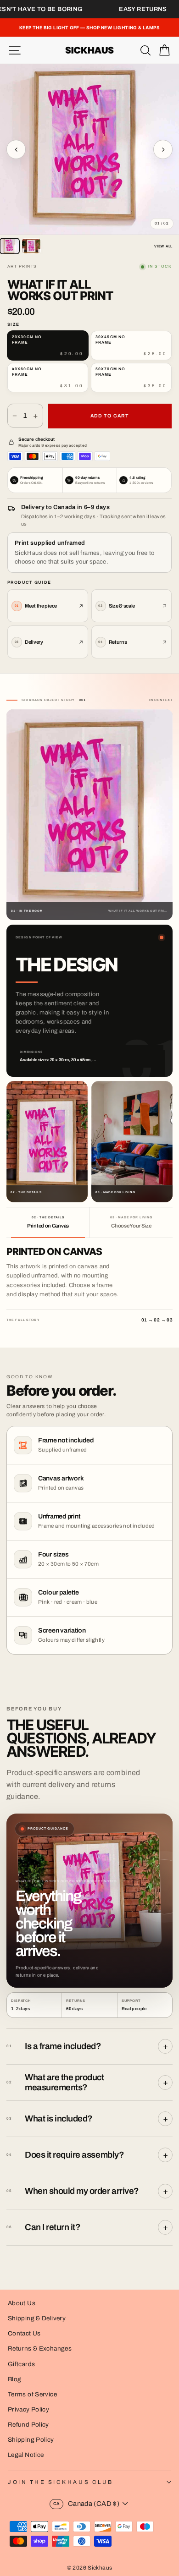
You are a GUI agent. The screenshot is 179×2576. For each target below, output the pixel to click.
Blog (14, 2379)
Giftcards (21, 2364)
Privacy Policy (28, 2409)
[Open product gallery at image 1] (89, 149)
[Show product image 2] (31, 246)
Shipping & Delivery (37, 2318)
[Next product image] (163, 149)
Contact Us (24, 2333)
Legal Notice (26, 2455)
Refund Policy (28, 2425)
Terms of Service (32, 2394)
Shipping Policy (31, 2440)
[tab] (48, 1222)
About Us (22, 2303)
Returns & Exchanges (40, 2349)
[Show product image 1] (10, 246)
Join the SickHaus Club (61, 2482)
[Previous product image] (16, 149)
